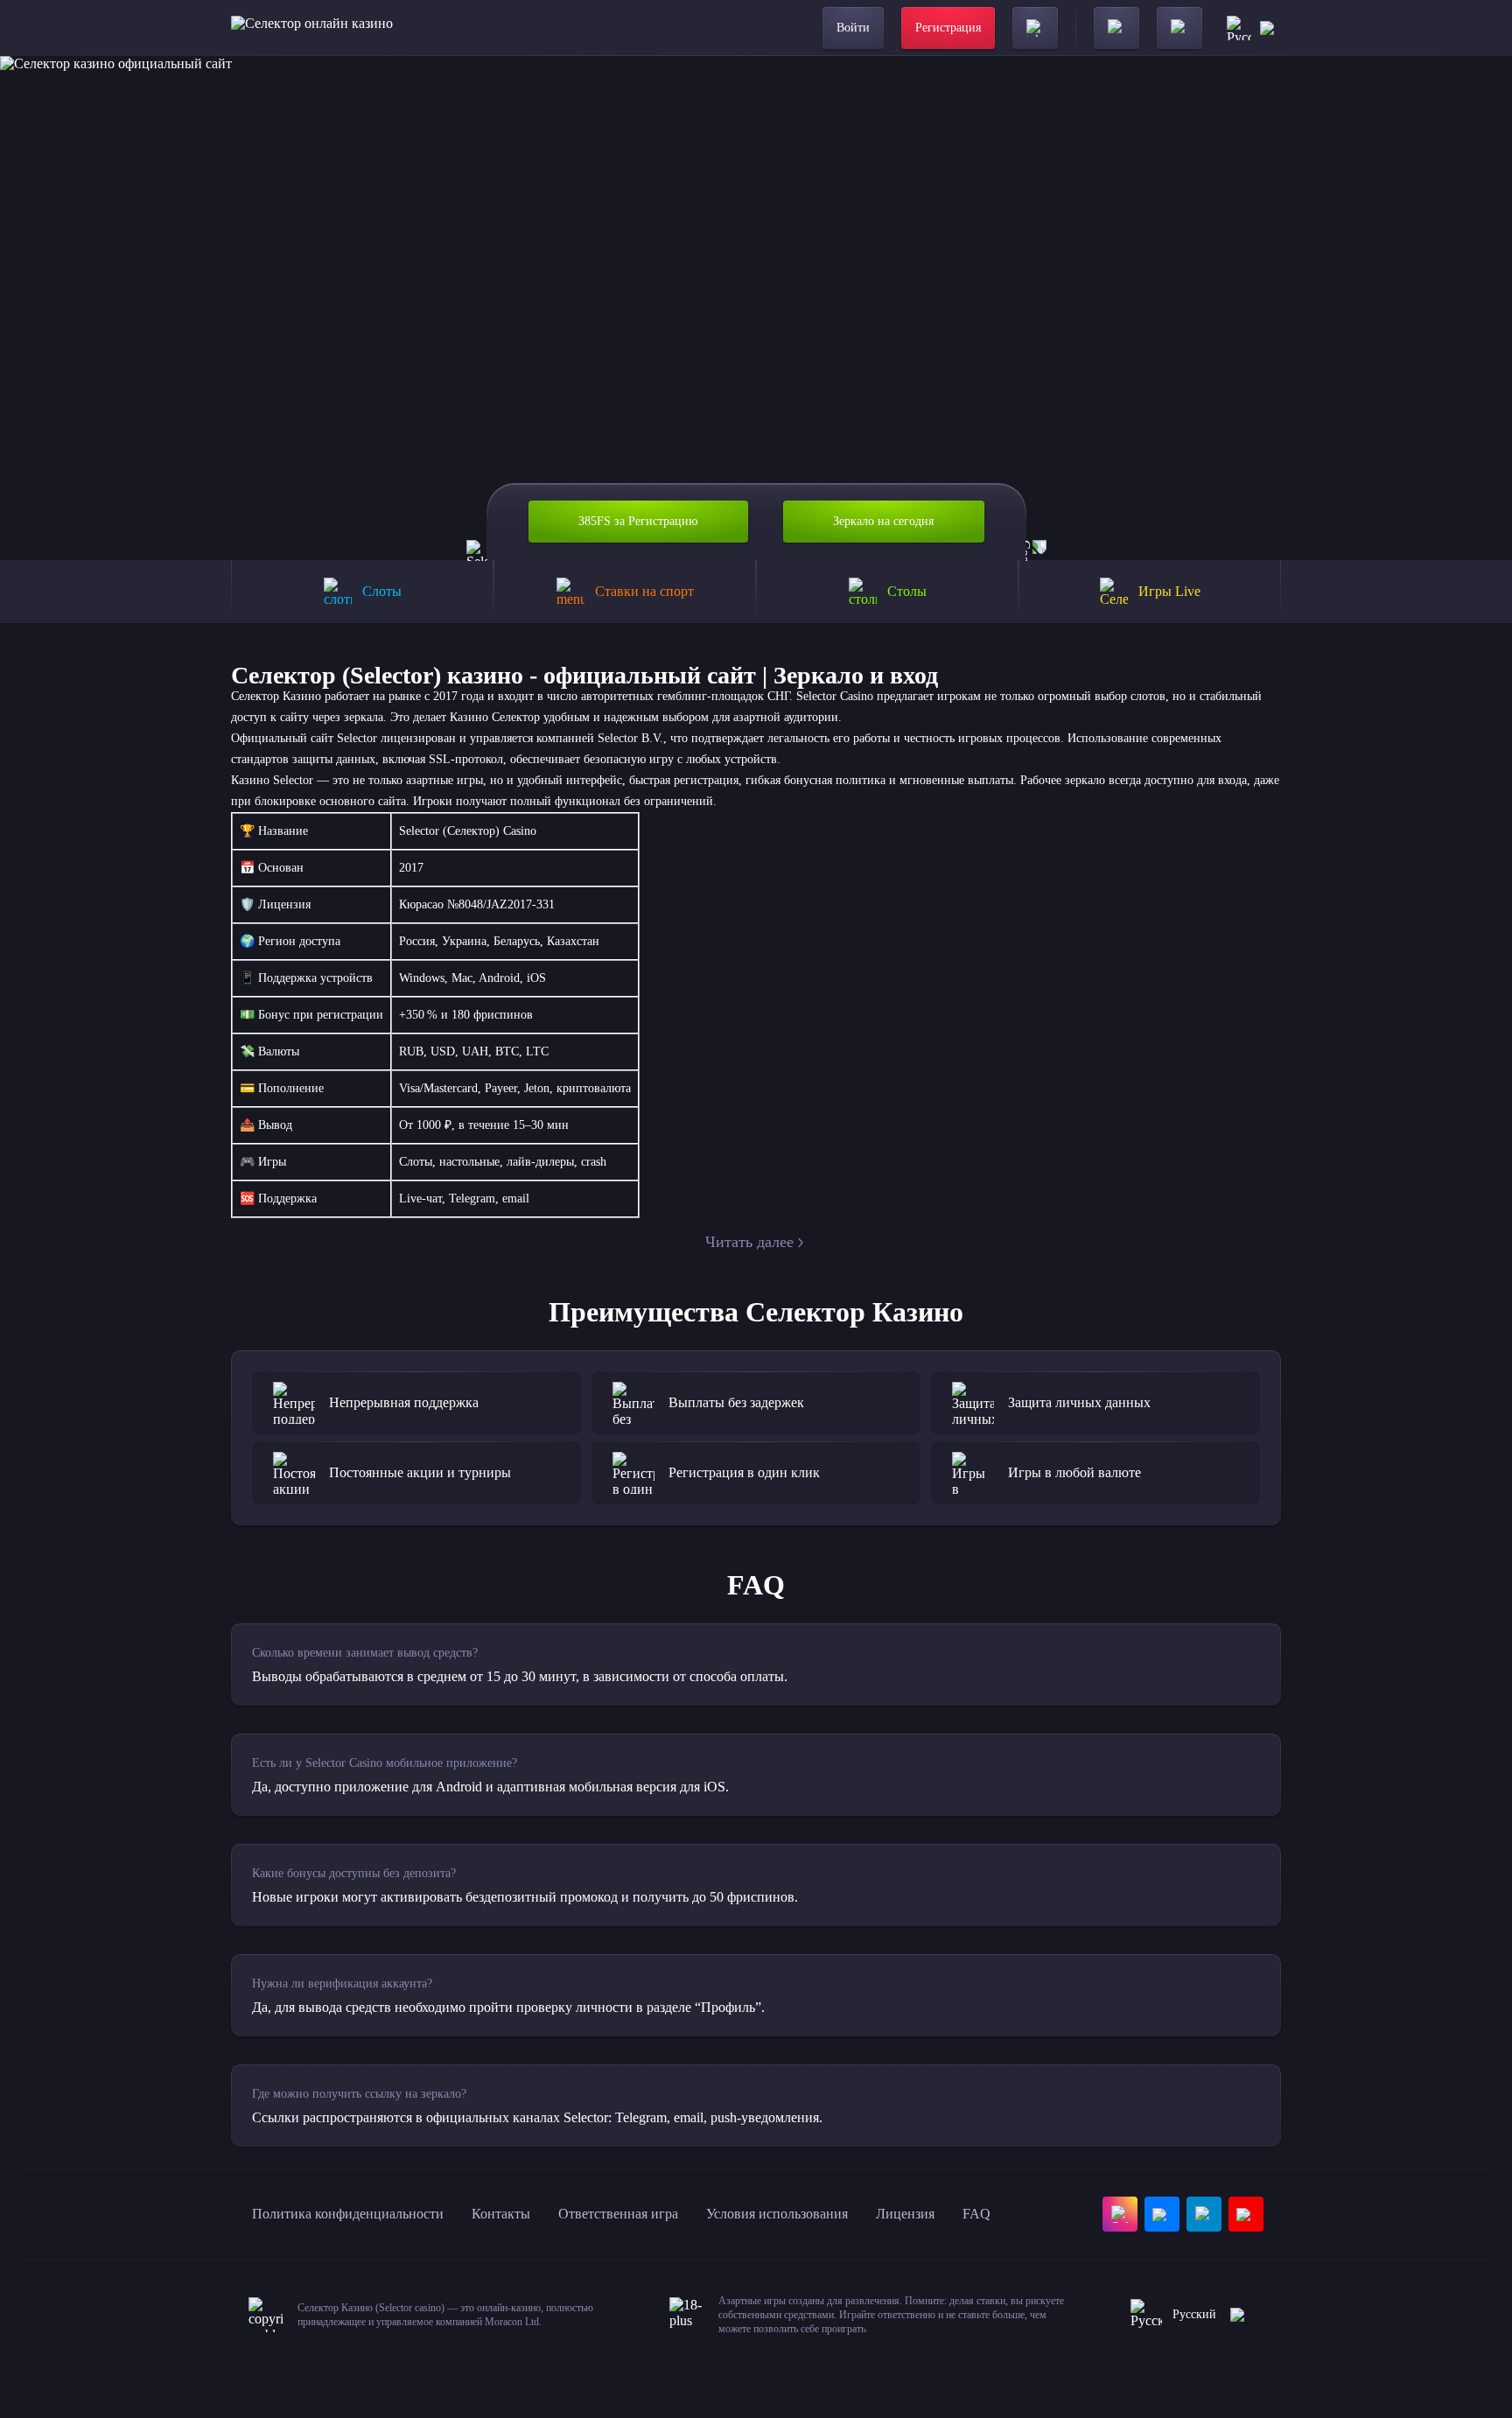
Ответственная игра (618, 2214)
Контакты (501, 2214)
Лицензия (905, 2214)
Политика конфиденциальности (348, 2214)
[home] (312, 28)
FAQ (976, 2214)
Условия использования (777, 2214)
